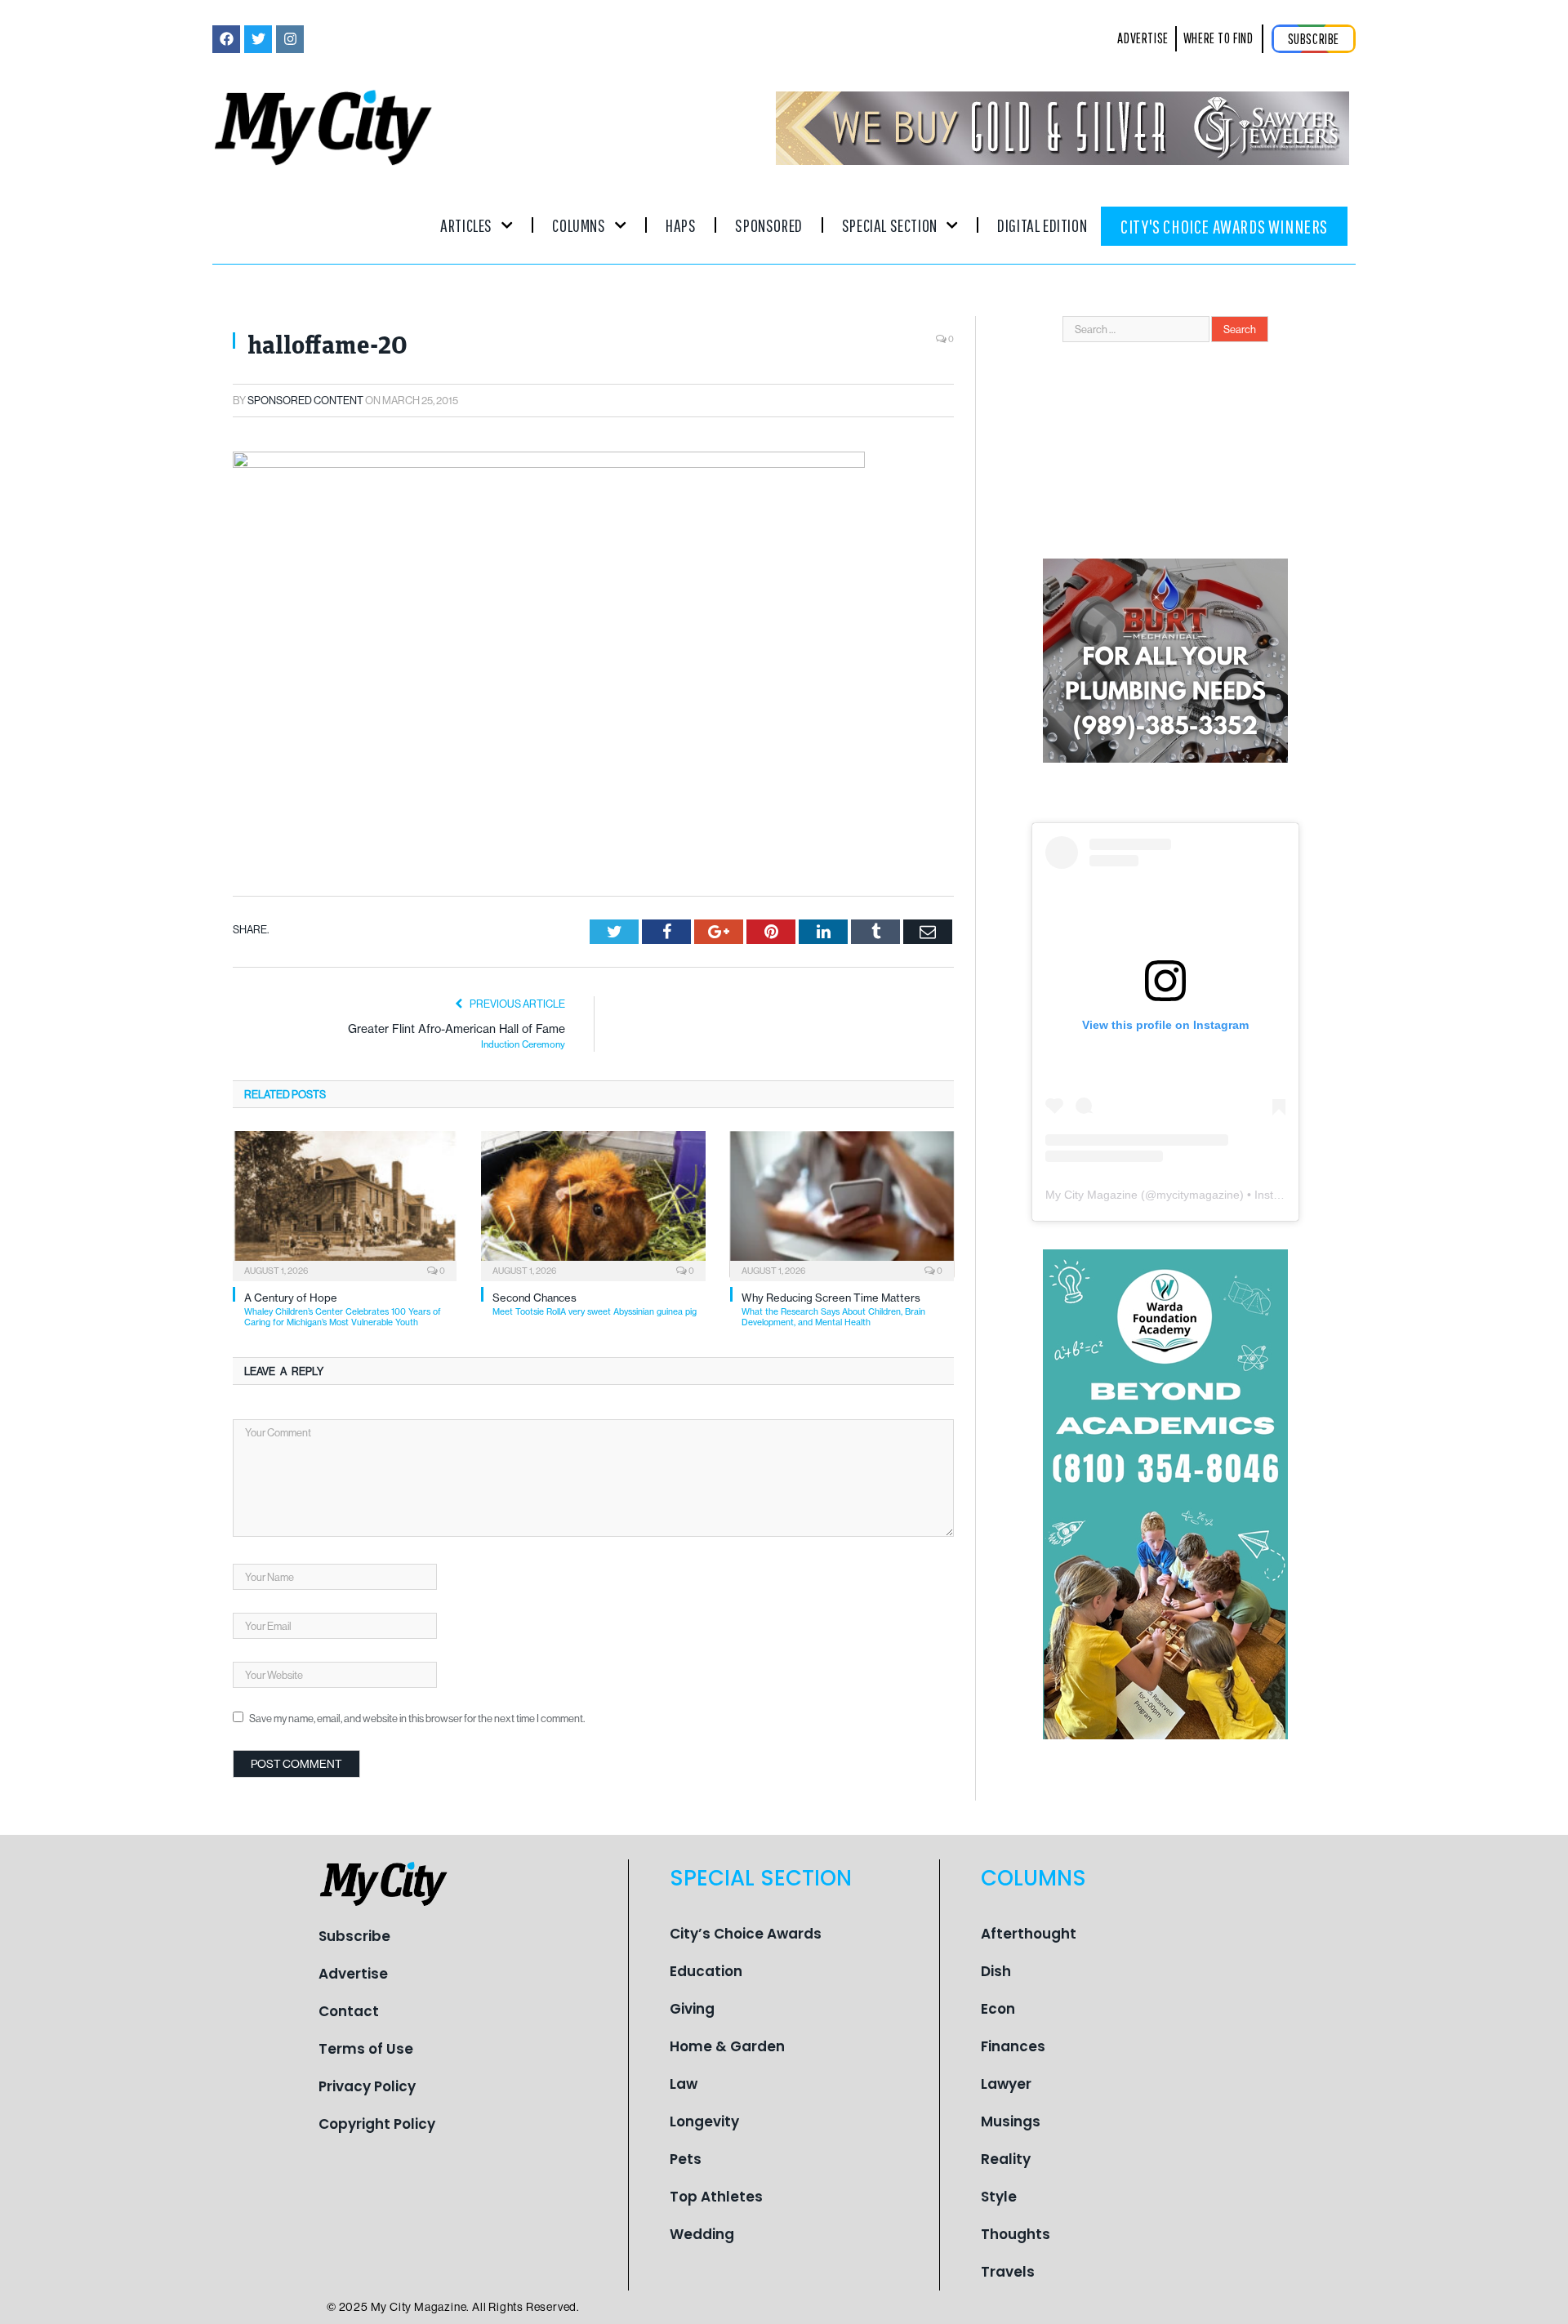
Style (999, 2197)
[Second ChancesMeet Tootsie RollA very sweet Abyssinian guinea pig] (593, 1204)
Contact (349, 2011)
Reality (1006, 2159)
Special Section (890, 225)
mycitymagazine (1198, 1195)
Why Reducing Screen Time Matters (833, 1309)
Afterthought (1029, 1934)
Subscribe (354, 1936)
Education (706, 1971)
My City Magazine (1091, 1195)
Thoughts (1016, 2234)
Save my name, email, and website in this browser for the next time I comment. (417, 1718)
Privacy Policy (367, 2086)
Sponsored (768, 225)
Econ (998, 2009)
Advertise (353, 1974)
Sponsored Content (305, 400)
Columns (579, 225)
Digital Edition (1042, 225)
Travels (1008, 2272)
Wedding (702, 2234)
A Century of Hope (343, 1309)
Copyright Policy (377, 2124)
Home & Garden (727, 2046)
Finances (1013, 2046)
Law (684, 2084)
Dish (996, 1971)
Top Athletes (716, 2197)
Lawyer (1006, 2084)
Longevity (704, 2121)
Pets (686, 2159)
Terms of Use (366, 2049)
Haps (681, 225)
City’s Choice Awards (746, 1934)
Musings (1011, 2121)
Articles (466, 225)
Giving (692, 2009)
